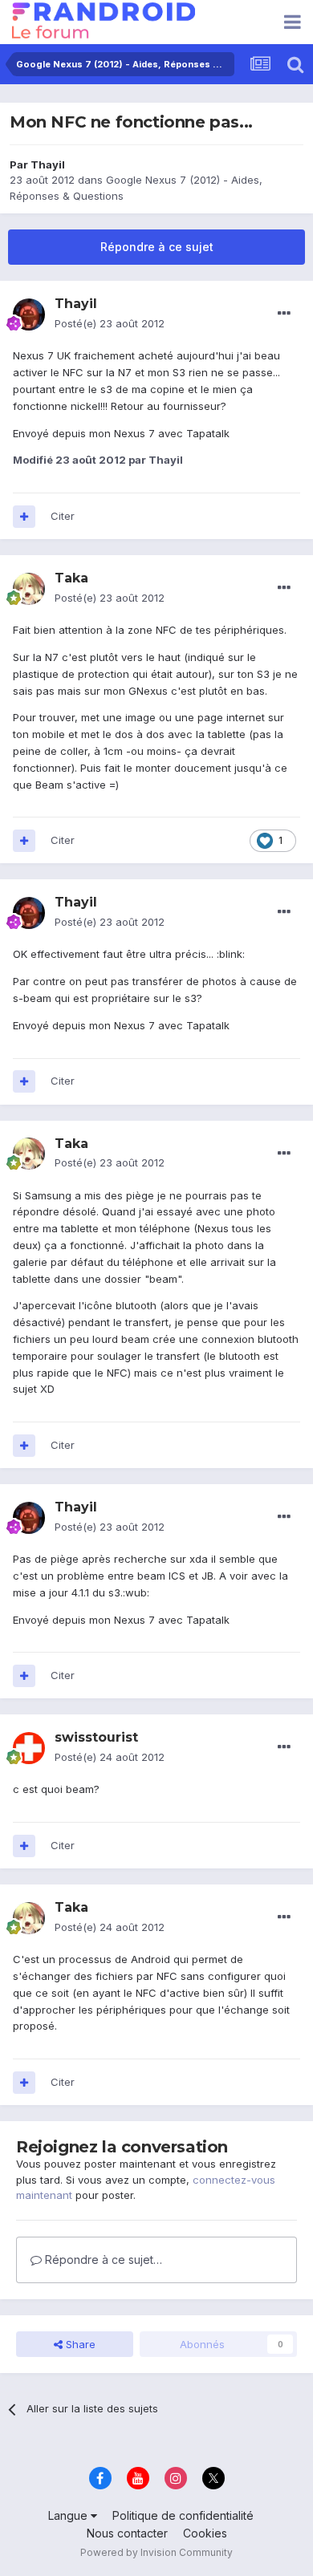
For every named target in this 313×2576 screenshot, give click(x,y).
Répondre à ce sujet (157, 247)
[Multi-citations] (24, 517)
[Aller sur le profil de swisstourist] (29, 1748)
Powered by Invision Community (156, 2552)
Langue (69, 2515)
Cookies (205, 2533)
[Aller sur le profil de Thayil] (29, 314)
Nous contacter (127, 2533)
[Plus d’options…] (284, 314)
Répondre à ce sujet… (102, 2260)
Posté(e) (110, 323)
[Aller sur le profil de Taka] (29, 589)
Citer (63, 516)
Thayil (48, 164)
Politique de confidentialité (183, 2515)
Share (79, 2344)
